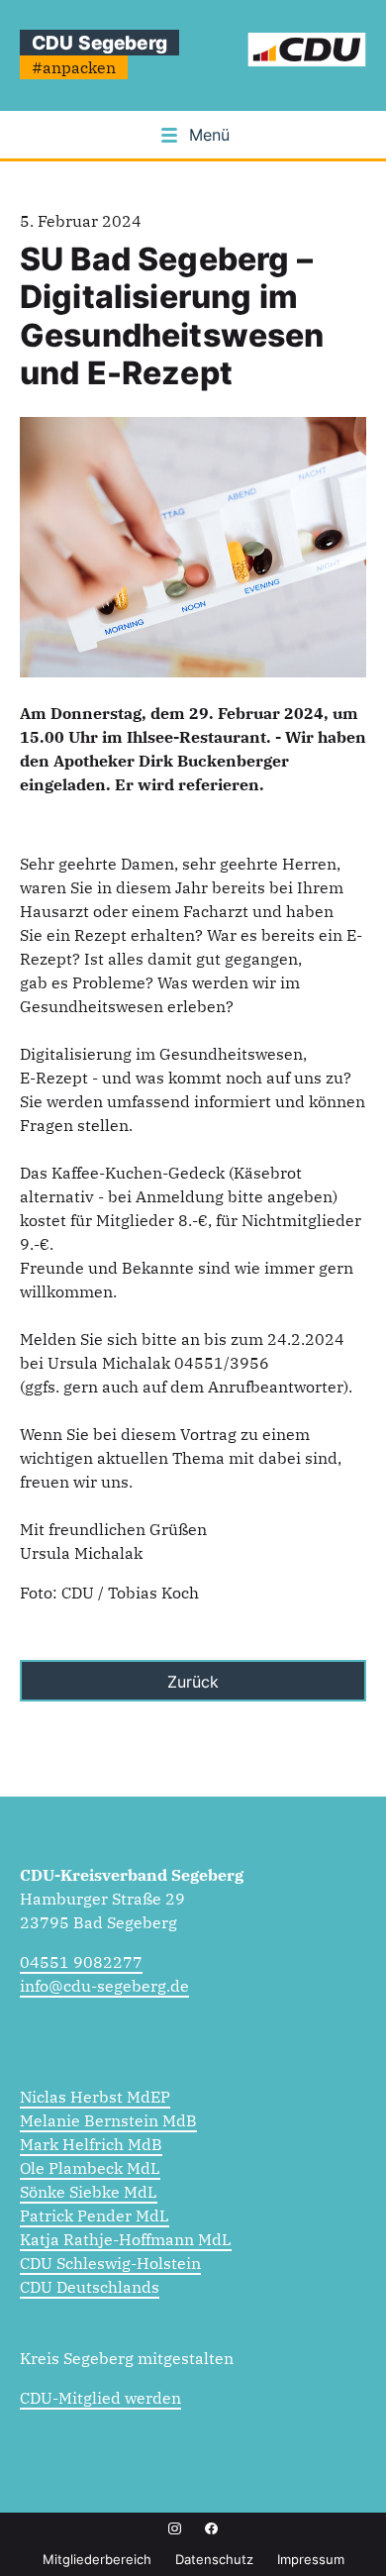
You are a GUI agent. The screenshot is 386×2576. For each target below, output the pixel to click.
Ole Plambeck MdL (90, 2168)
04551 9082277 (81, 1962)
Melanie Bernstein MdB (108, 2120)
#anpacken (74, 67)
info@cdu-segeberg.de (104, 1986)
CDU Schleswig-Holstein (110, 2263)
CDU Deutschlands (90, 2287)
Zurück (193, 1682)
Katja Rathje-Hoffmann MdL (126, 2239)
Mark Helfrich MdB (91, 2144)
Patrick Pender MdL (95, 2215)
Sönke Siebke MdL (89, 2192)
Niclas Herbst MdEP (95, 2097)
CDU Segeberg (99, 43)
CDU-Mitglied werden (100, 2398)
